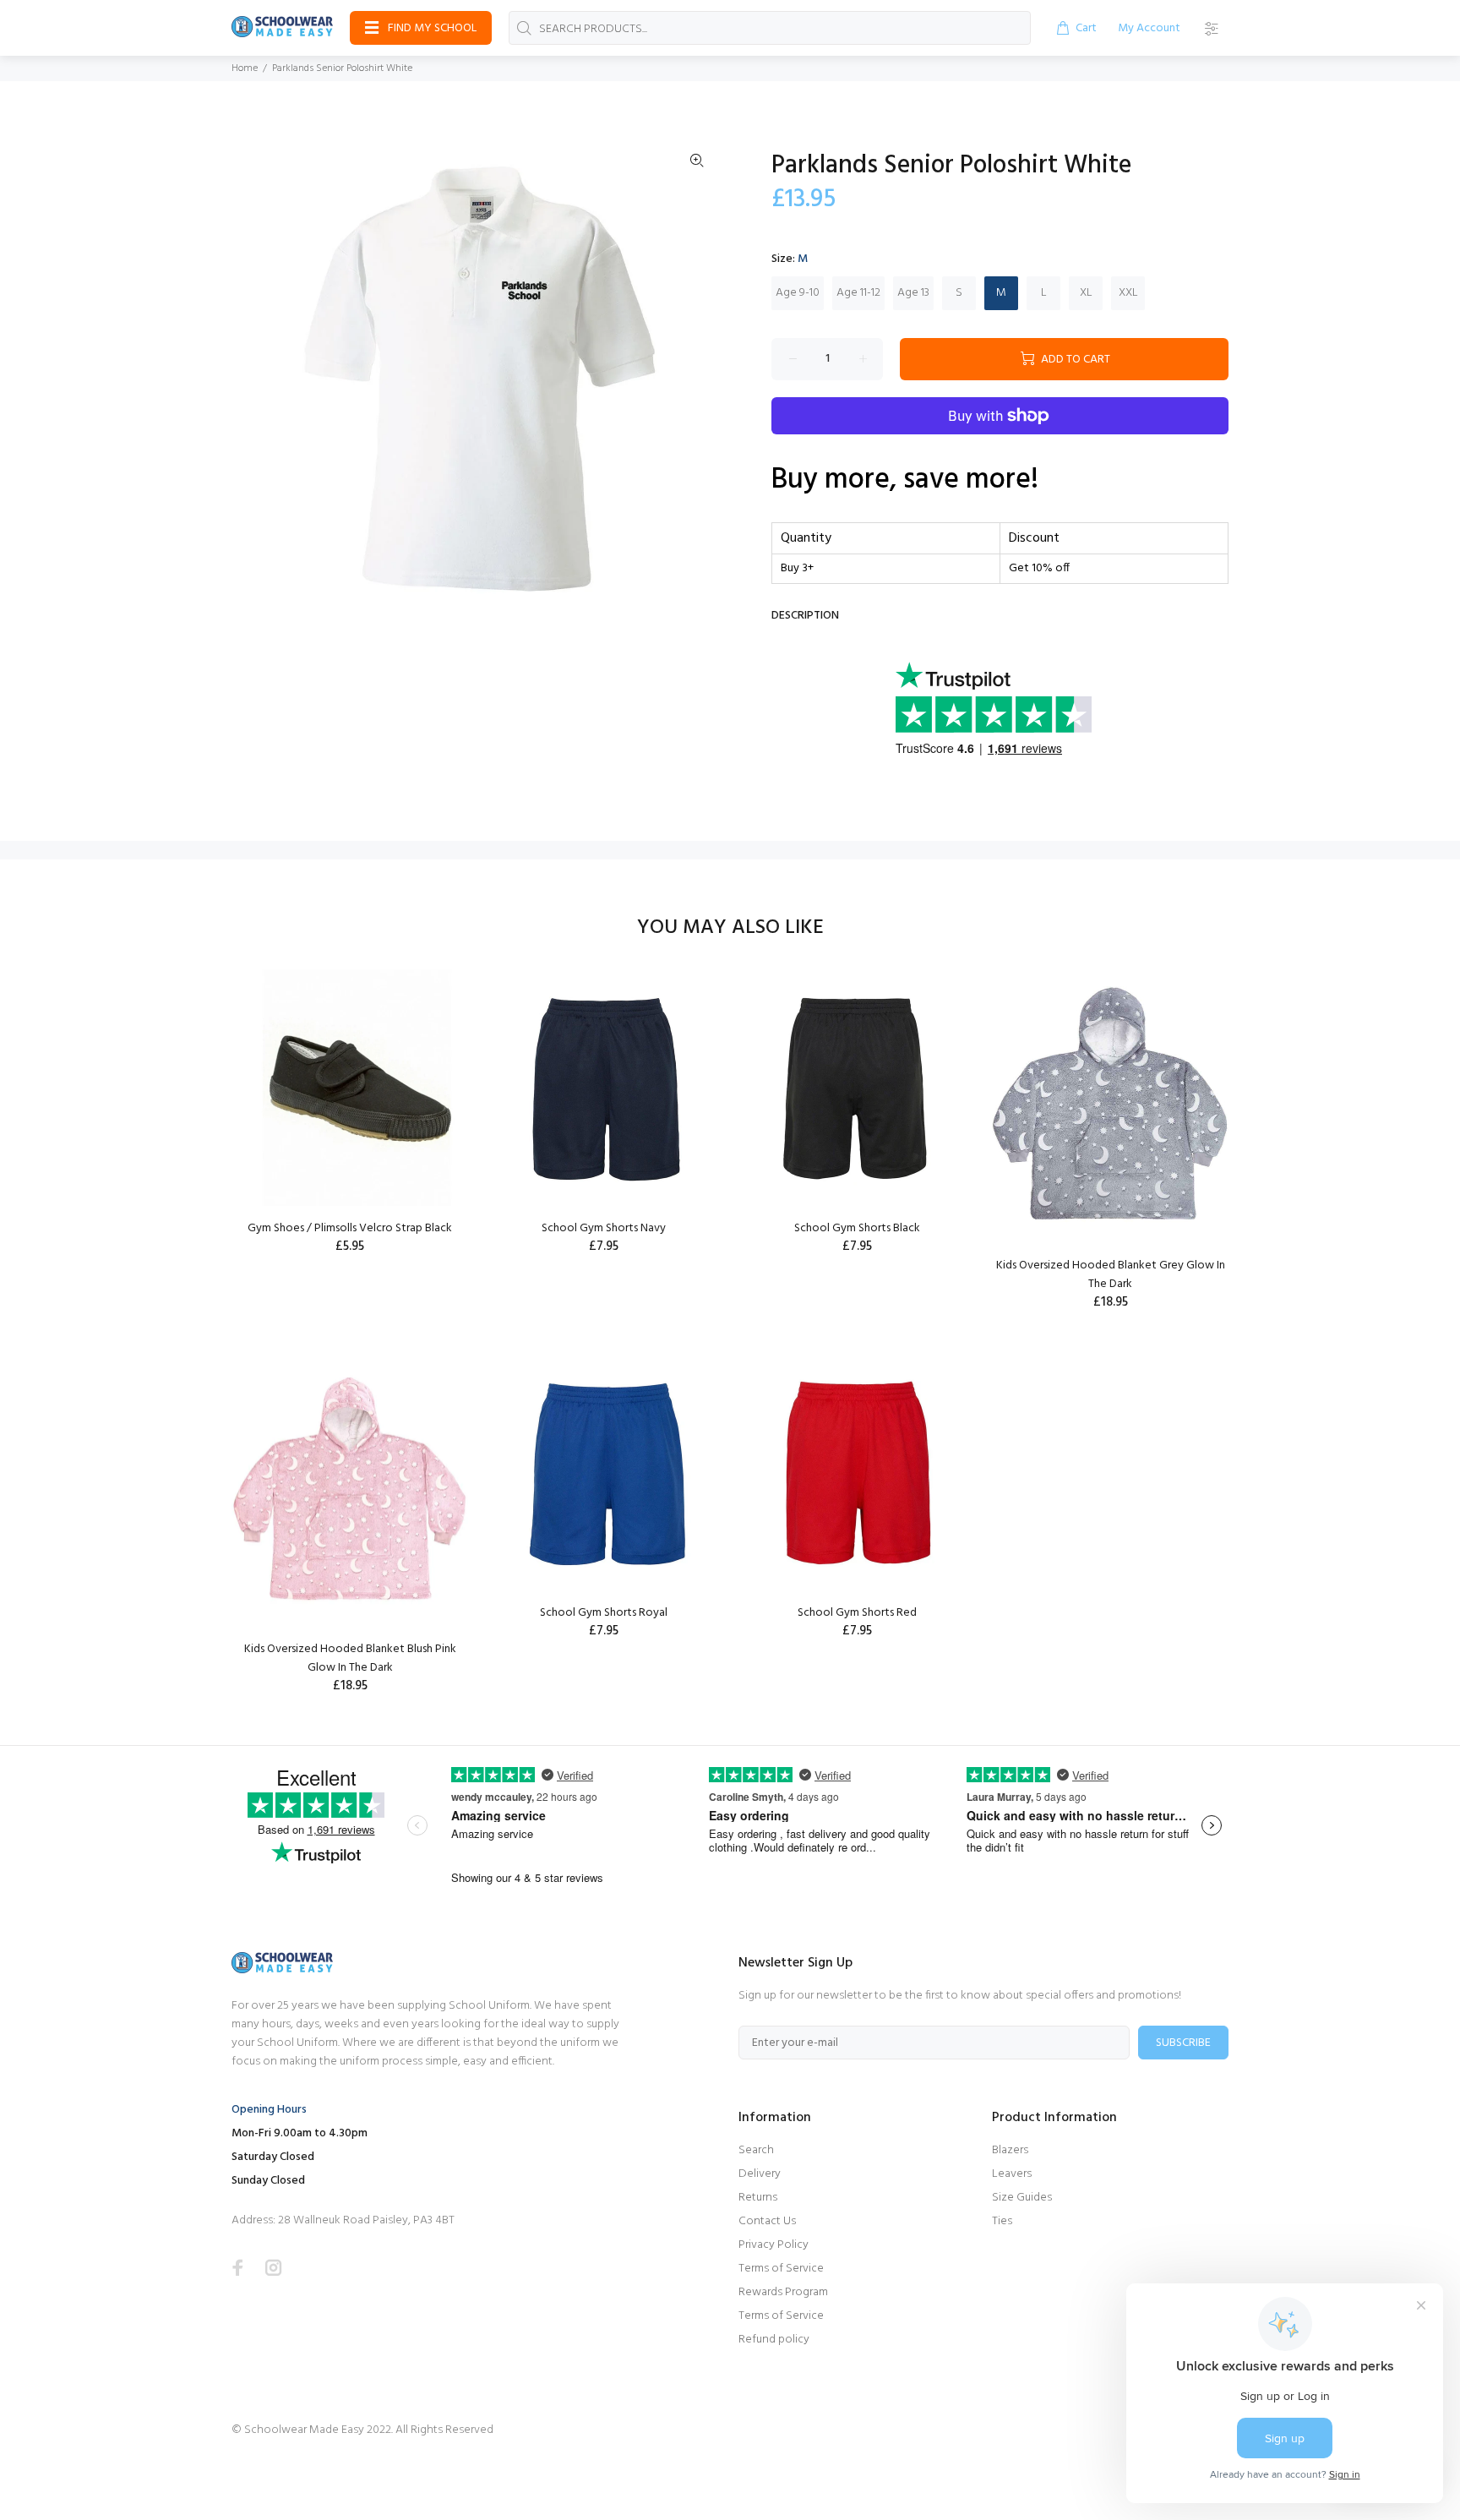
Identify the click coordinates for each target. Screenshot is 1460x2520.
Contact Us (767, 2221)
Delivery (760, 2174)
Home (245, 68)
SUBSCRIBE (1183, 2043)
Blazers (1010, 2150)
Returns (758, 2198)
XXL (1128, 293)
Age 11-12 (858, 293)
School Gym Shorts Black (857, 1228)
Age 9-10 (798, 293)
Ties (1002, 2221)
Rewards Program (783, 2292)
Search (756, 2150)
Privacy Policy (774, 2245)
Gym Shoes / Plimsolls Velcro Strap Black (350, 1228)
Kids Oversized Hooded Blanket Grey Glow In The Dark (1111, 1275)
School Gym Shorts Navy (604, 1228)
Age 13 (913, 293)
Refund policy (774, 2340)
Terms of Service (781, 2269)
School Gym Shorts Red (857, 1613)
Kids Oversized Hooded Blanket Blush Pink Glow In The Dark (350, 1658)
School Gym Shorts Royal (604, 1613)
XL (1086, 293)
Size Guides (1022, 2198)
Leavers (1012, 2174)
